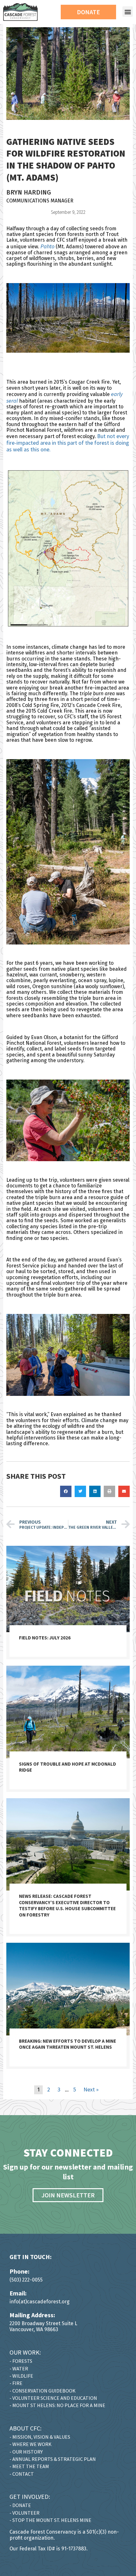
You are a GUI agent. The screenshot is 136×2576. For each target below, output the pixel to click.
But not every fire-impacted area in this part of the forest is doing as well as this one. (68, 443)
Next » (91, 2089)
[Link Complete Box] (68, 1603)
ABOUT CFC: (25, 2428)
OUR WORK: (25, 2352)
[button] (128, 12)
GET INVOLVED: (30, 2496)
